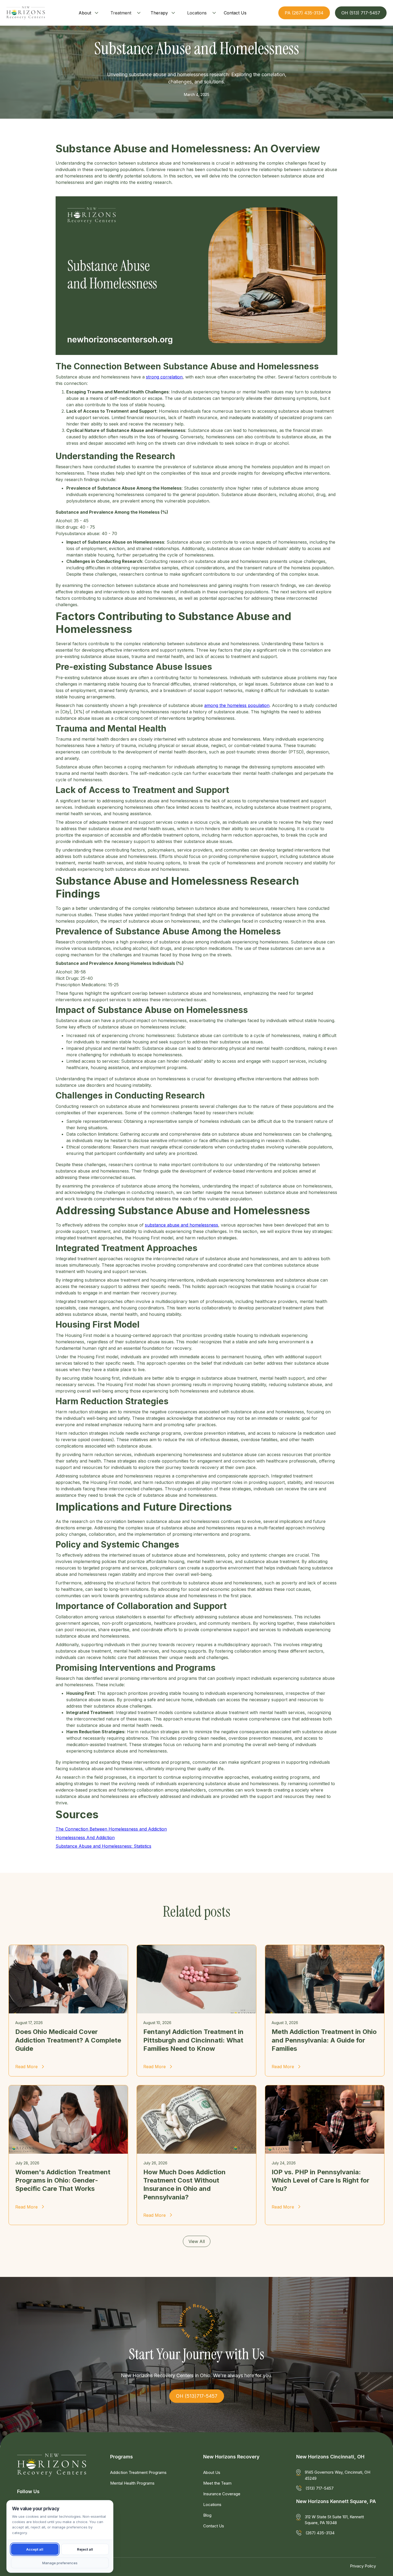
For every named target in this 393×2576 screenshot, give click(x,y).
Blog (207, 2515)
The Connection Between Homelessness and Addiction (111, 1829)
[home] (26, 13)
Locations (197, 13)
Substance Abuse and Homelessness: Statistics (103, 1846)
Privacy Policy (363, 2566)
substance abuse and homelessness (182, 1225)
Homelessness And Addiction (85, 1838)
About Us (212, 2472)
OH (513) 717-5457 (361, 13)
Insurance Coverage (222, 2494)
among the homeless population (237, 705)
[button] (89, 13)
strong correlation (164, 377)
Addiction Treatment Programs (138, 2472)
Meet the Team (217, 2483)
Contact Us (214, 2526)
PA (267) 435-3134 (304, 13)
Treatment (121, 13)
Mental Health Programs (132, 2483)
